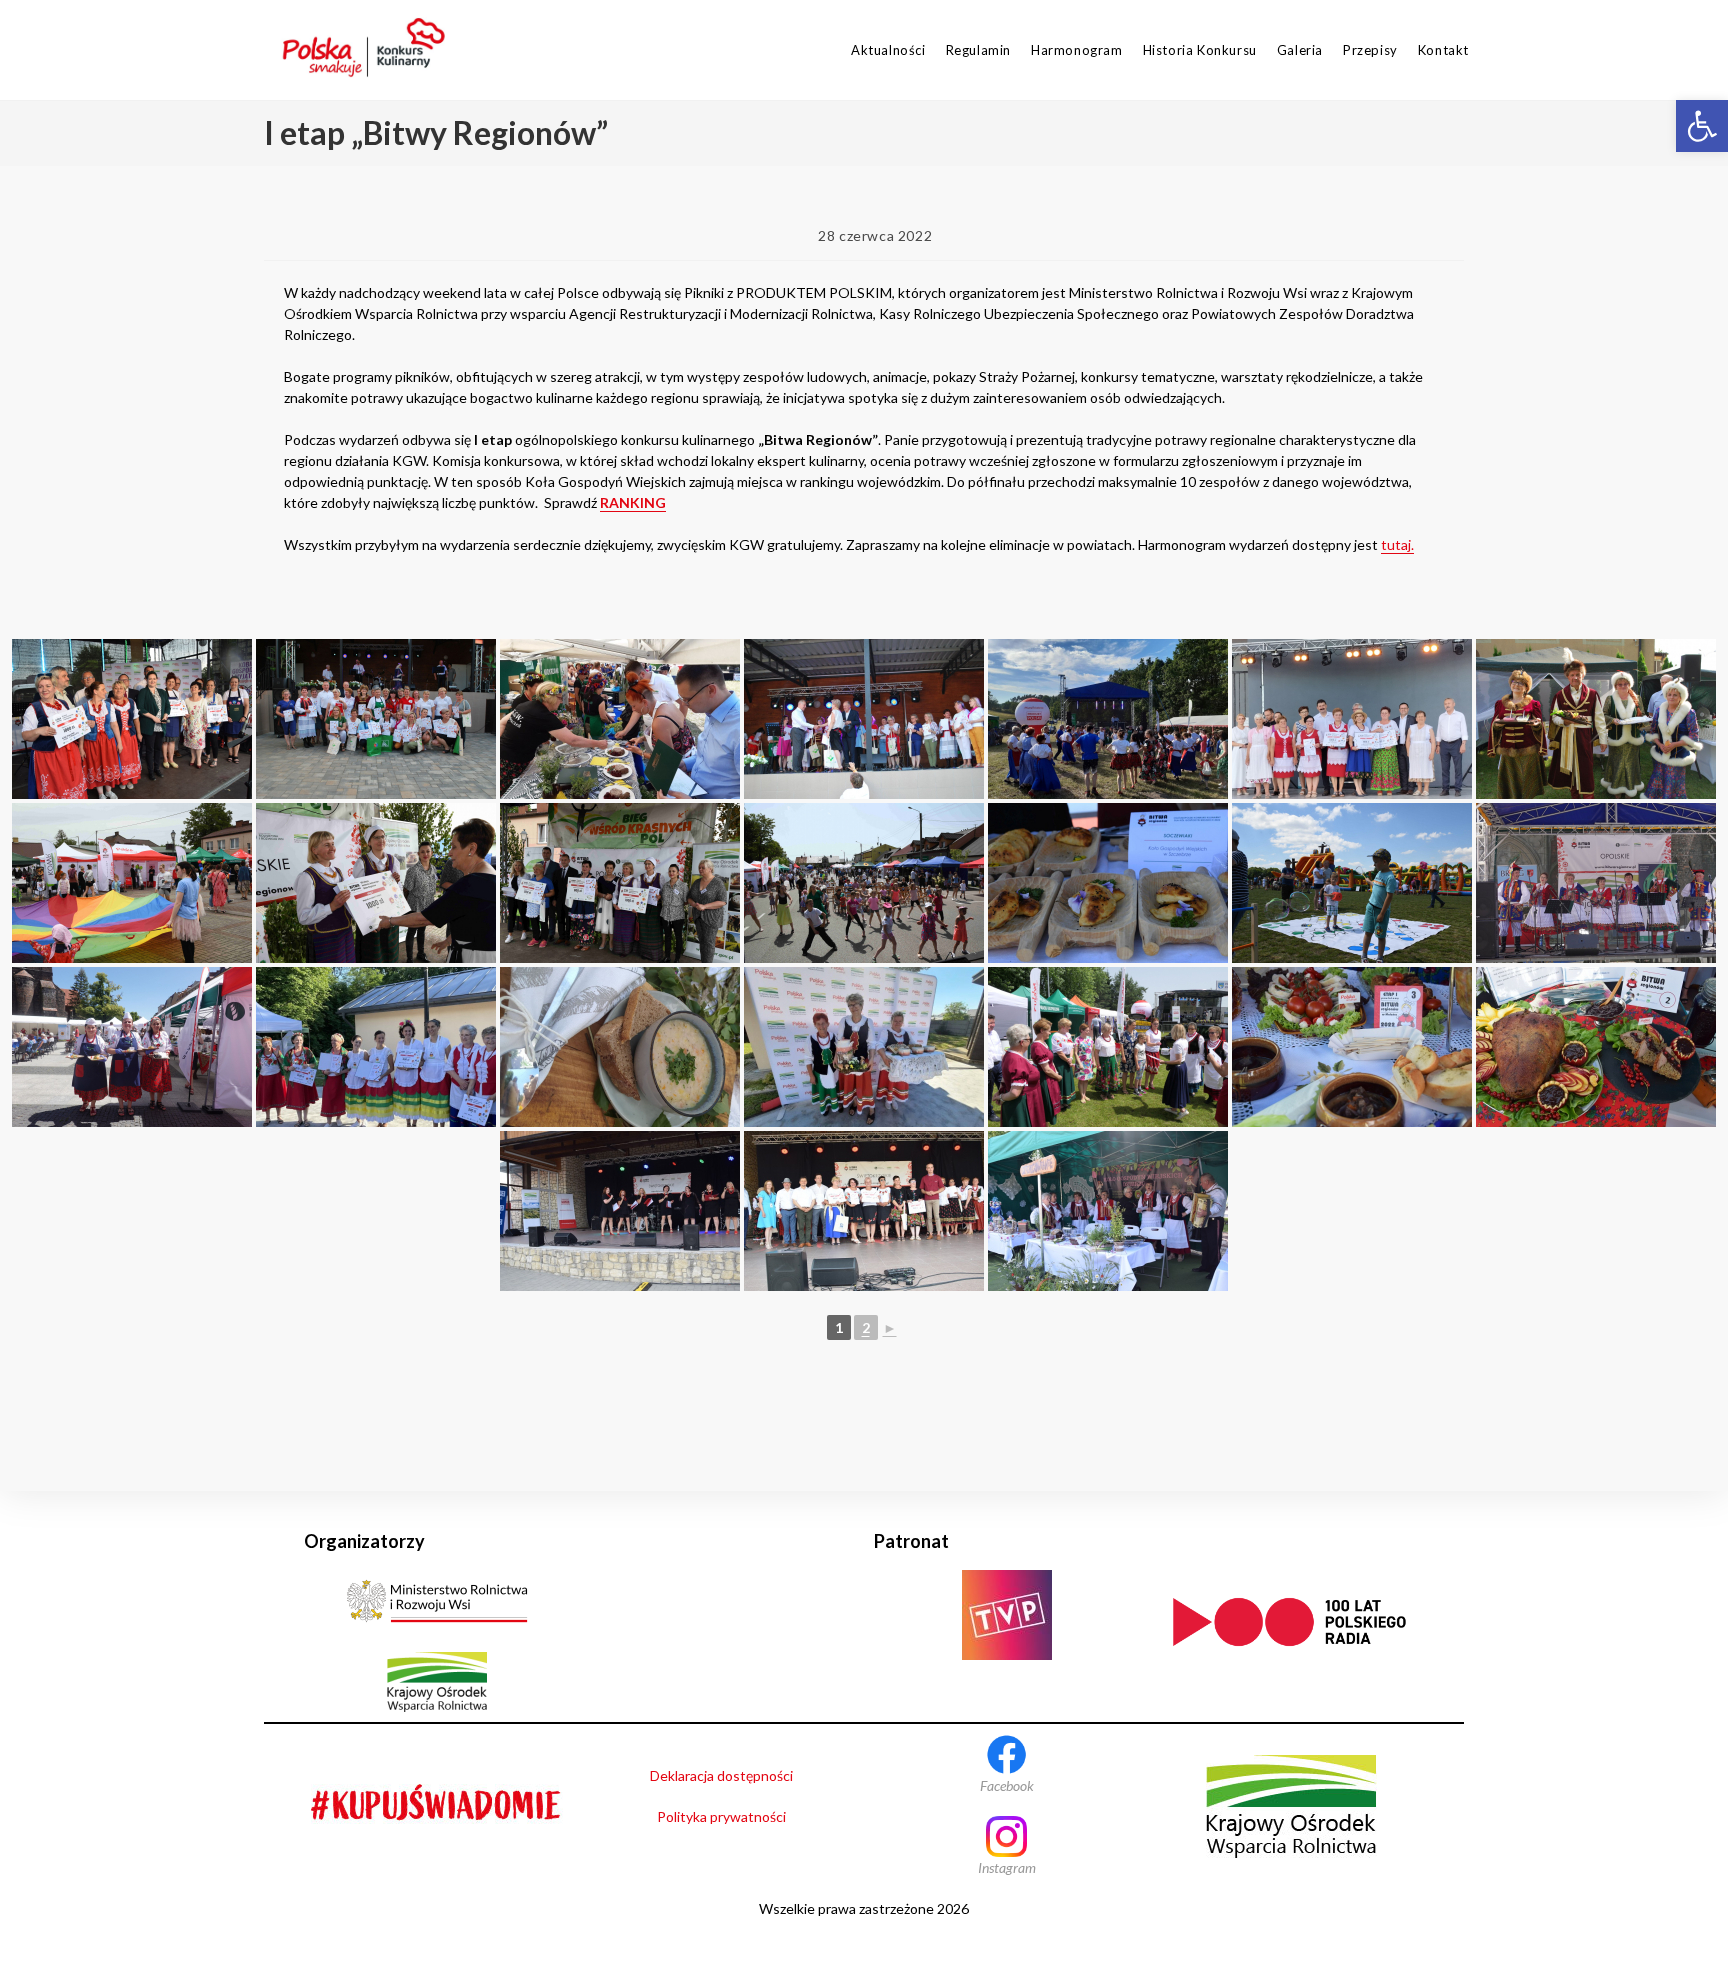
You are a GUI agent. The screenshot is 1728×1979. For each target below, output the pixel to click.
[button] (1702, 126)
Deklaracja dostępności (721, 1775)
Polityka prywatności (721, 1816)
